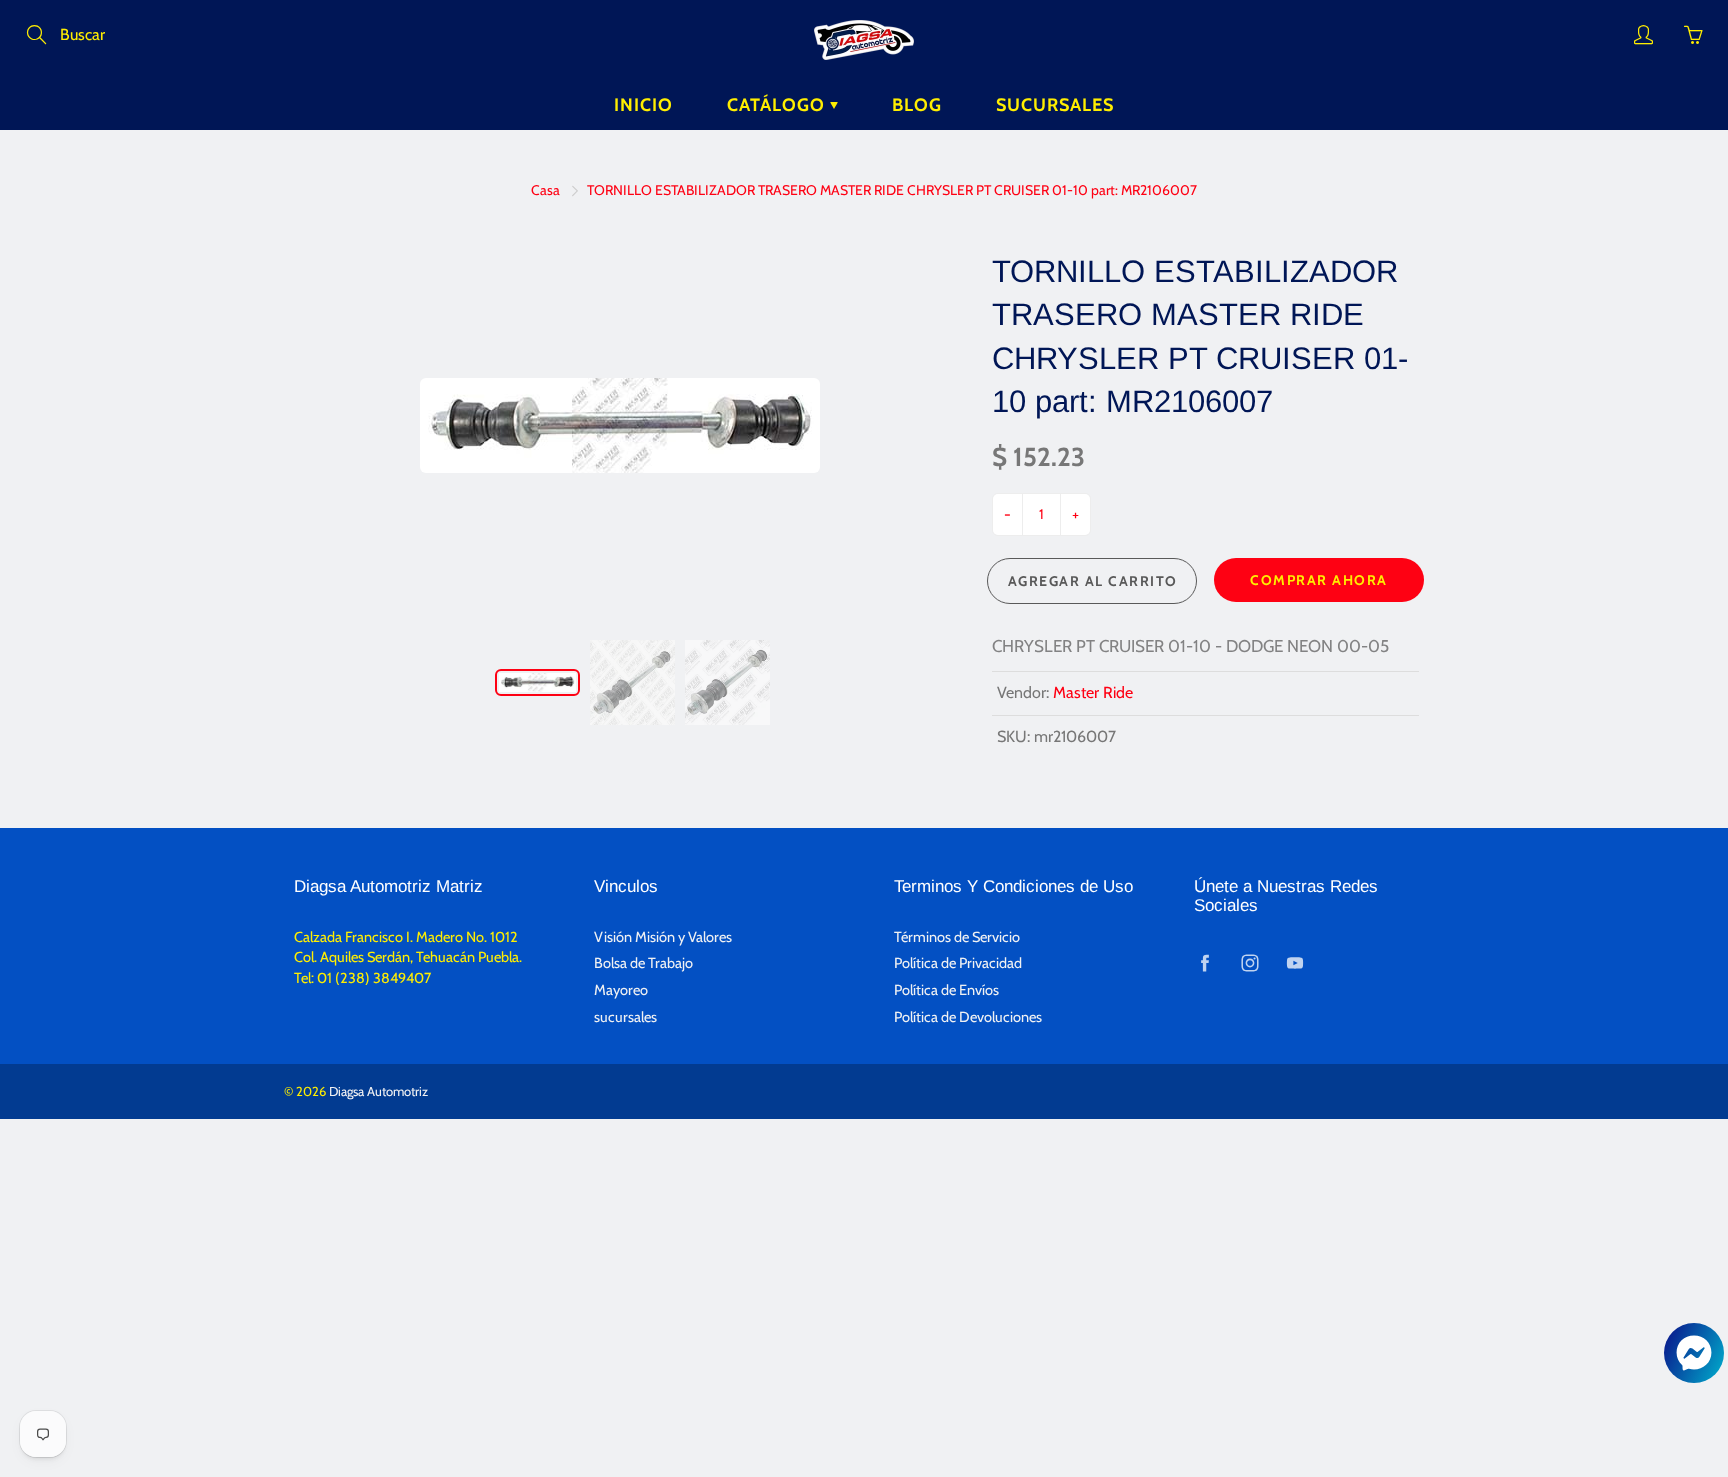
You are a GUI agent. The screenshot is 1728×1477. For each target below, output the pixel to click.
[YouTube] (1294, 962)
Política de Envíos (946, 990)
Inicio (643, 105)
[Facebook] (1204, 962)
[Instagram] (1249, 962)
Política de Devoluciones (968, 1017)
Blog (917, 105)
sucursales (625, 1017)
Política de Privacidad (958, 963)
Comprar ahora (1319, 580)
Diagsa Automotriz (378, 1091)
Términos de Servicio (957, 937)
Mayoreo (621, 990)
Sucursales (1055, 105)
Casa (545, 190)
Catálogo (778, 105)
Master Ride (1093, 692)
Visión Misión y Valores (663, 937)
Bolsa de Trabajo (643, 963)
